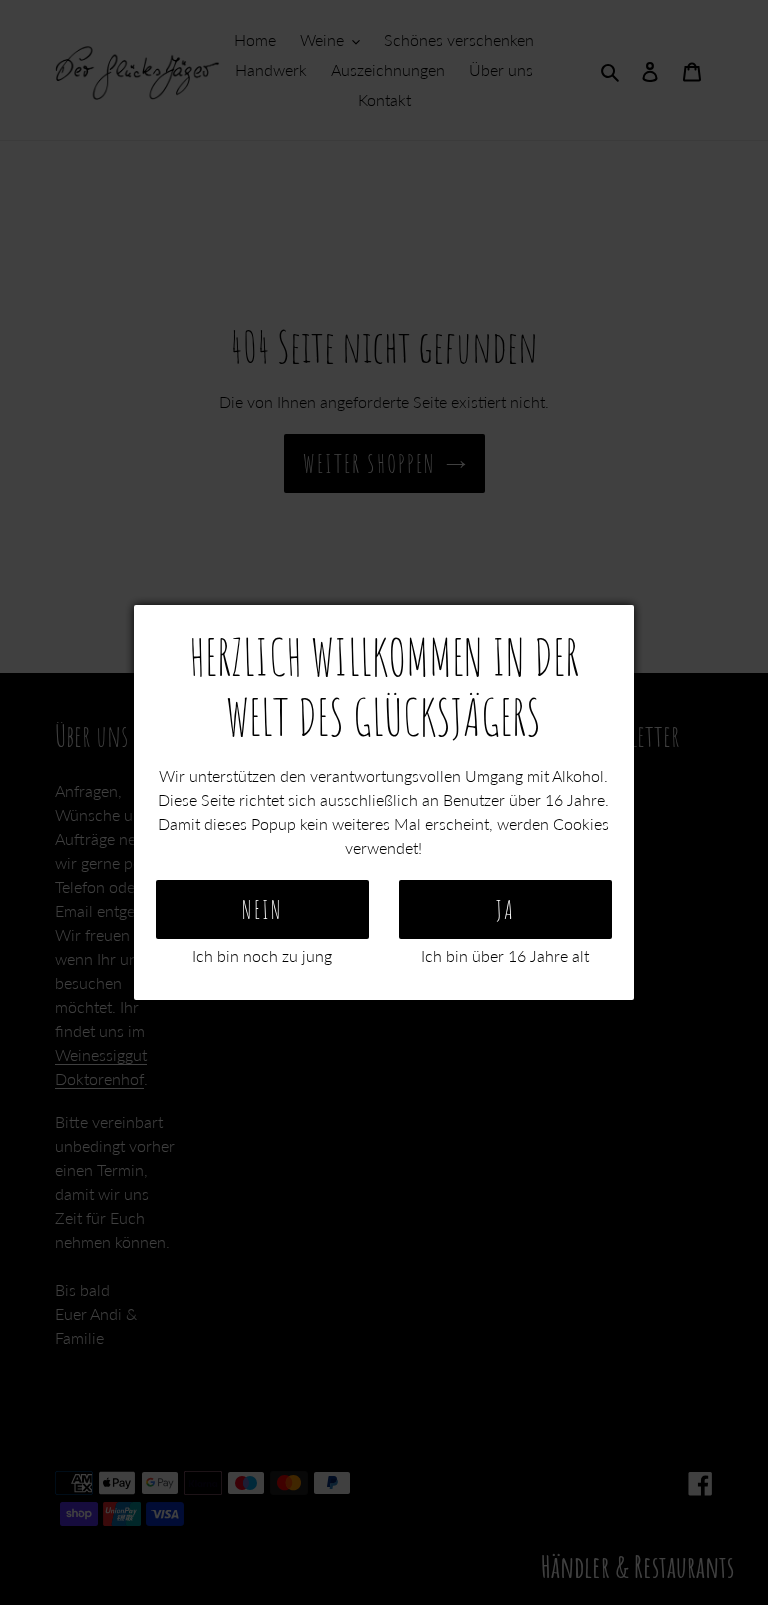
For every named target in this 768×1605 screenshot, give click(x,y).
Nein (262, 909)
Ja (505, 909)
